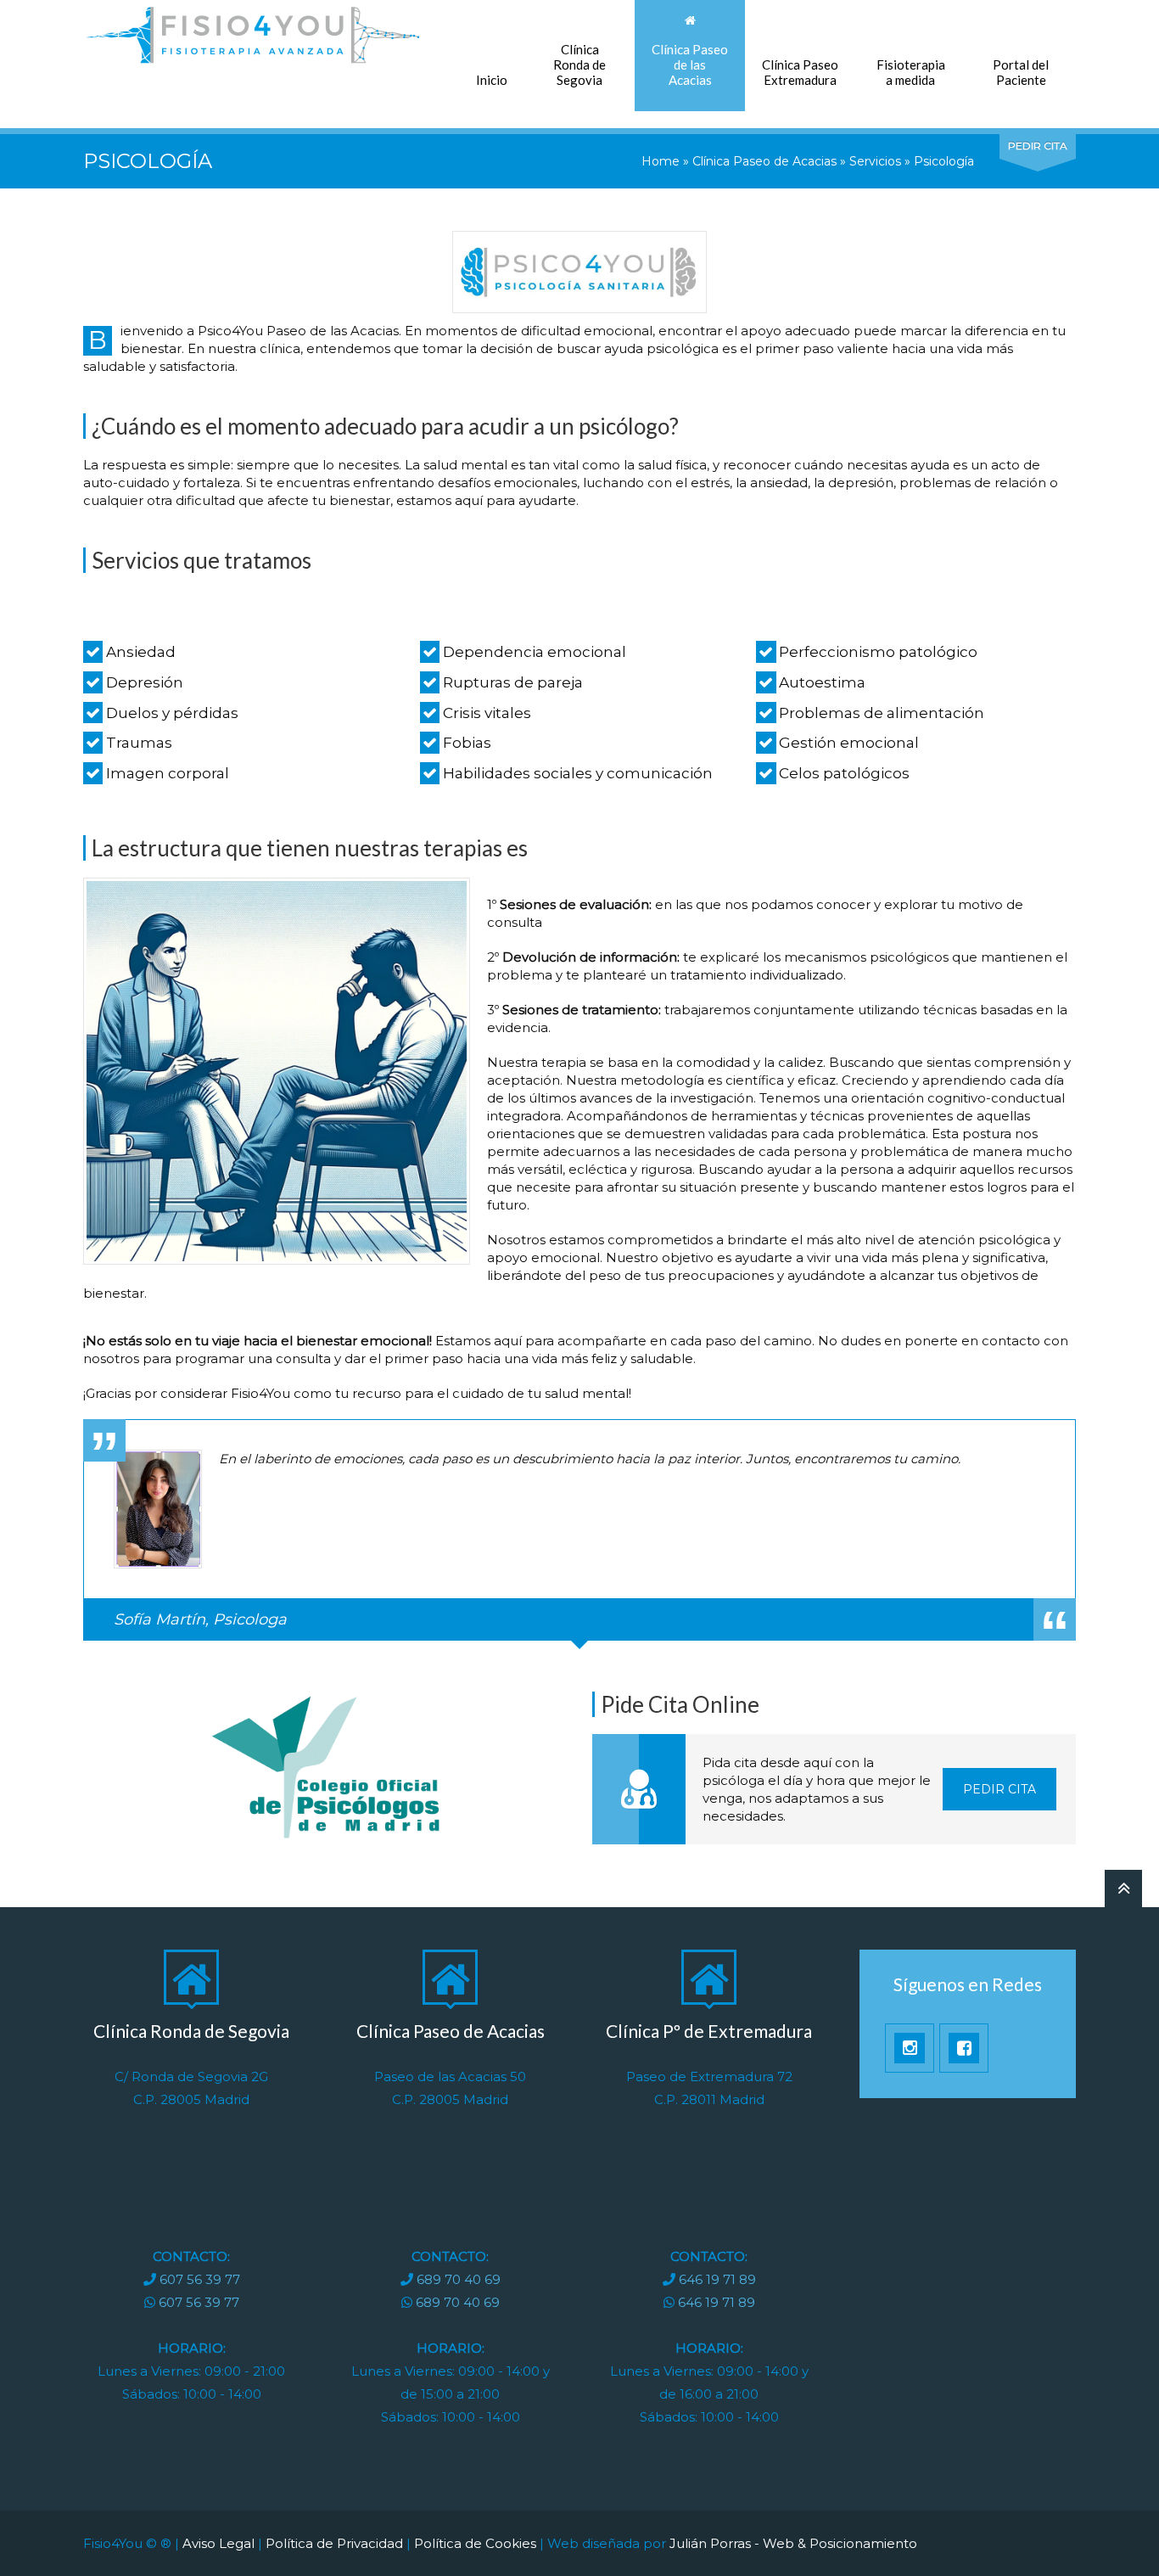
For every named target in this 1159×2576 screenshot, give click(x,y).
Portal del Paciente (1021, 72)
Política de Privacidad (334, 2543)
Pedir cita (999, 1789)
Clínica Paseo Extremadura (800, 72)
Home (661, 161)
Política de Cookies (475, 2543)
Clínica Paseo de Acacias (764, 161)
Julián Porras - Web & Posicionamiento (793, 2543)
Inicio (492, 80)
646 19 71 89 (717, 2279)
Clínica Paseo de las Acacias (690, 65)
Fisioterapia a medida (911, 72)
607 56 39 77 (200, 2279)
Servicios (875, 161)
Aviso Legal (218, 2543)
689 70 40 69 (459, 2279)
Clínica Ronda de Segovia (579, 65)
